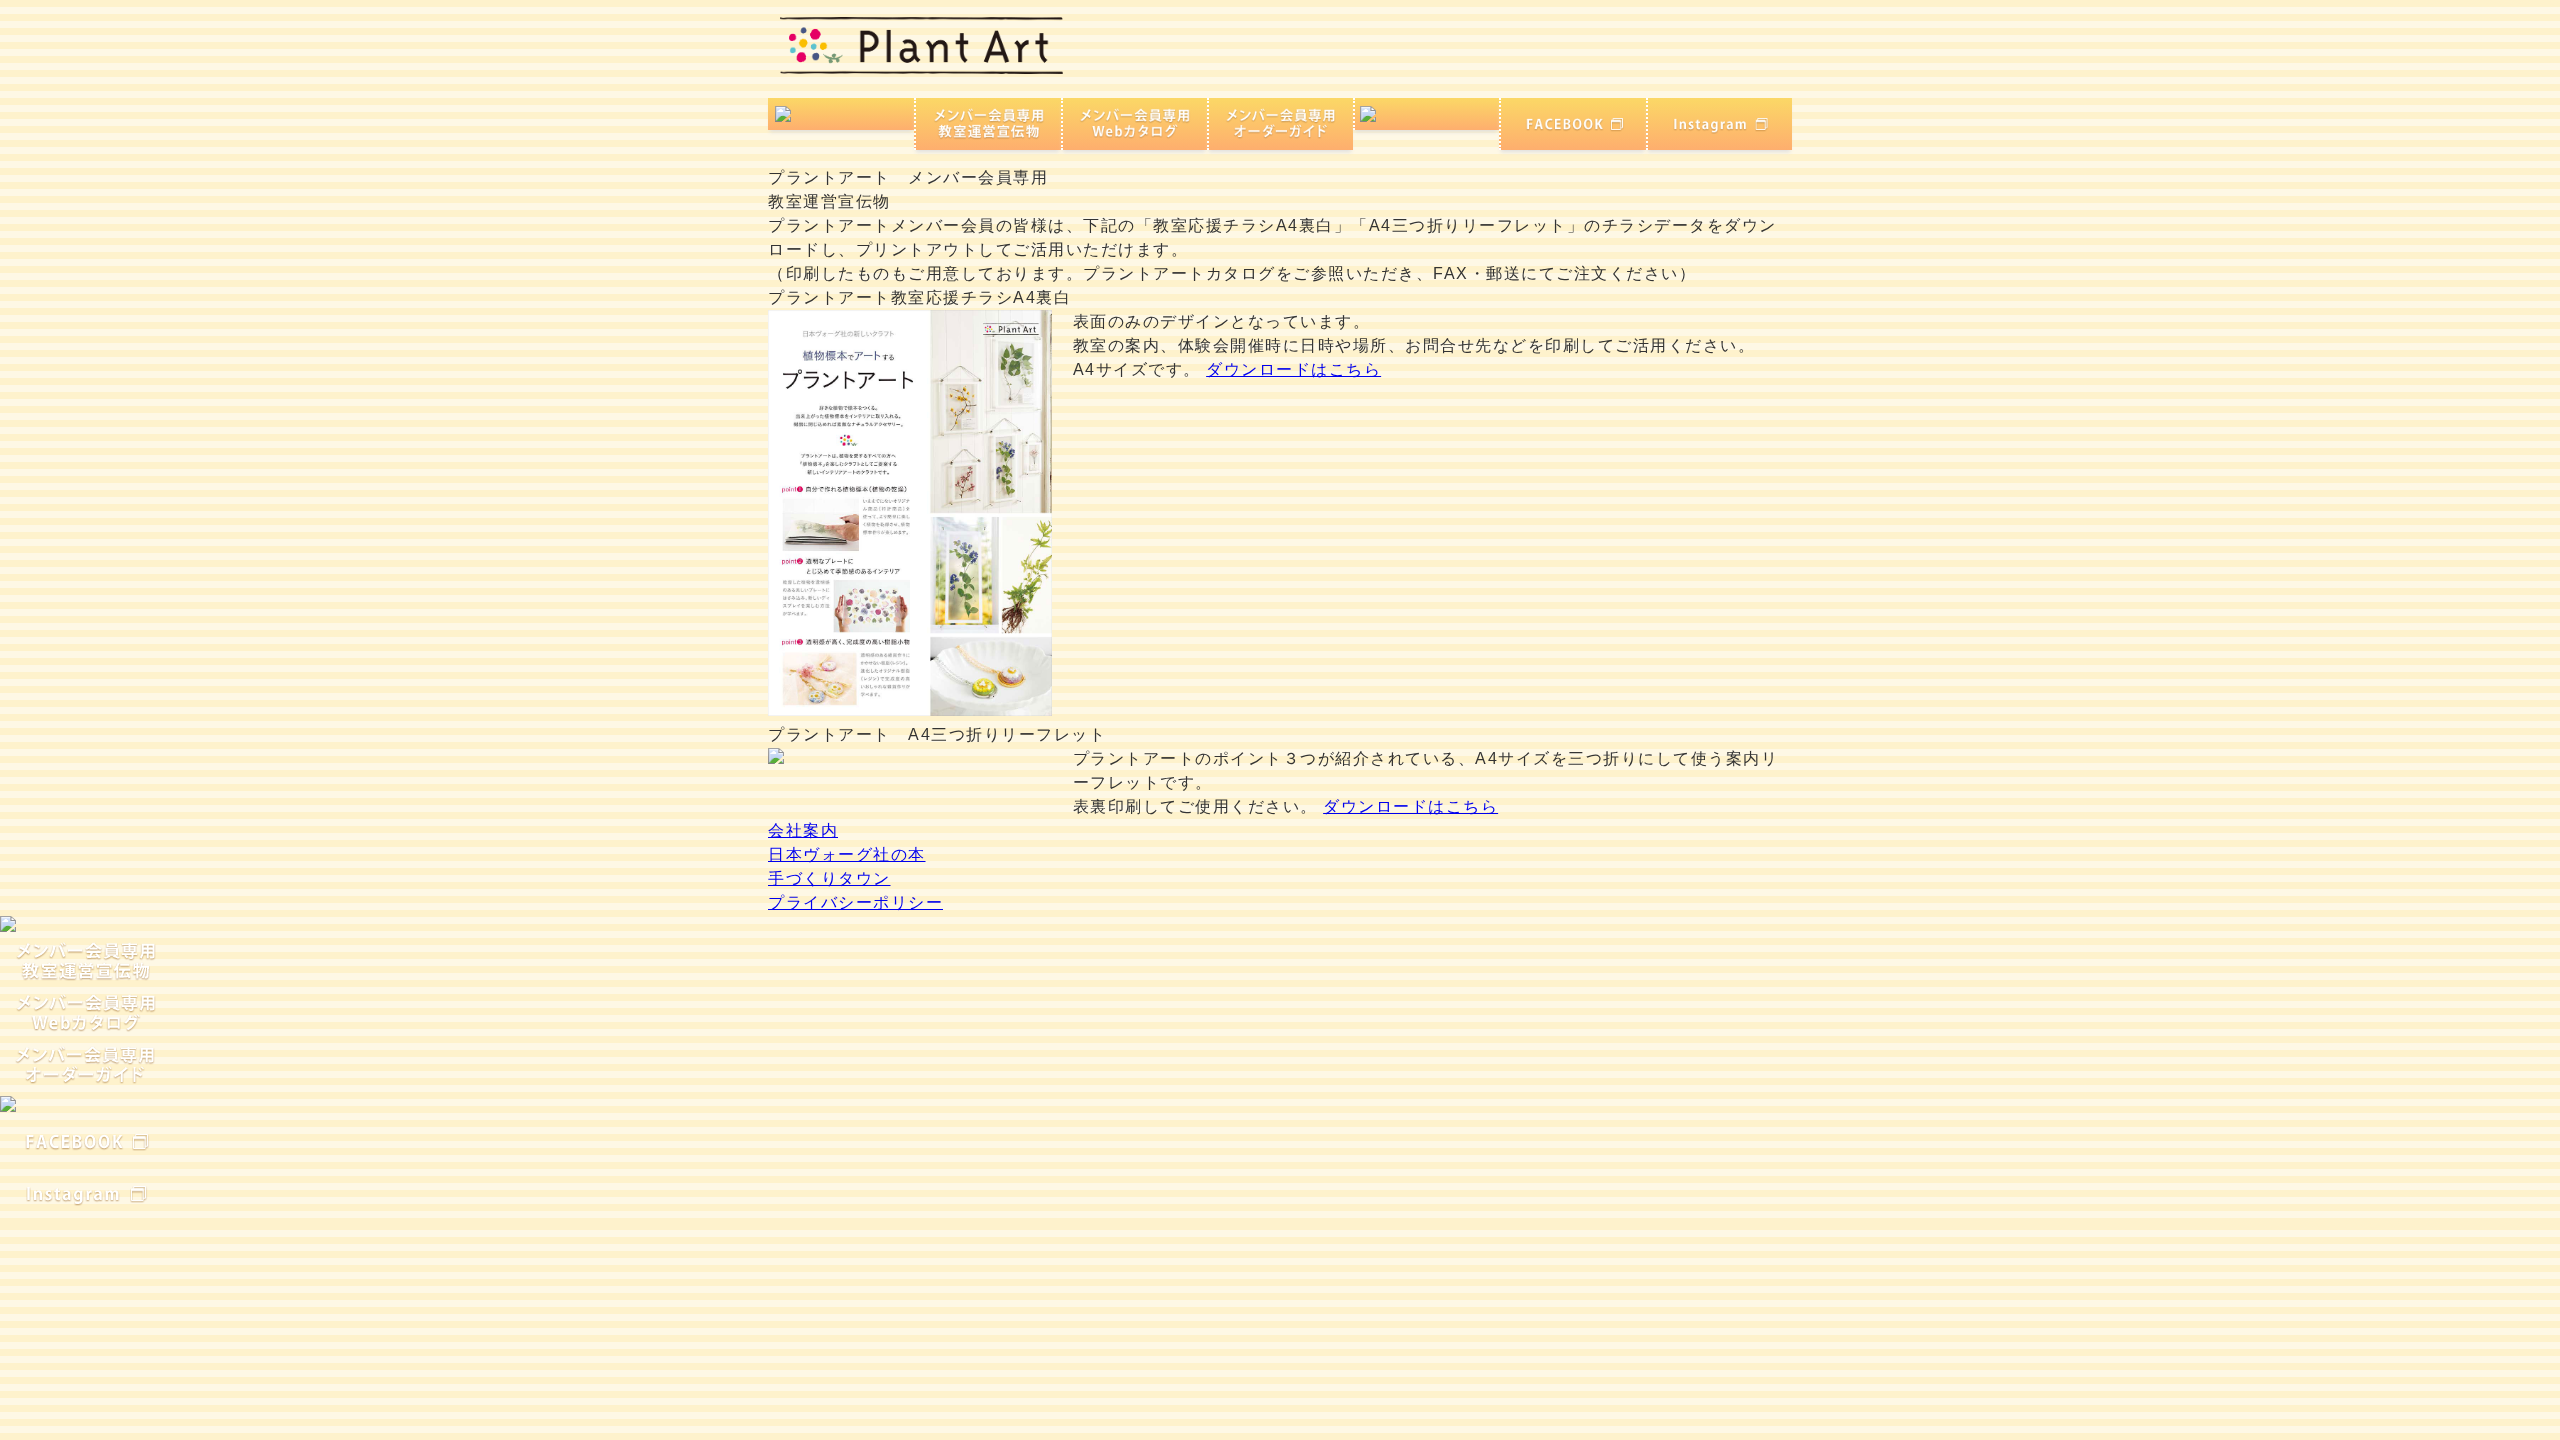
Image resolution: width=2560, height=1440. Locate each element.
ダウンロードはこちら (1293, 369)
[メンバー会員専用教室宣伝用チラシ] (988, 123)
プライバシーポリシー (855, 902)
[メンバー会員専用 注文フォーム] (1427, 114)
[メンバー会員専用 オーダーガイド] (1281, 123)
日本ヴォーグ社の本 (847, 854)
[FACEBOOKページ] (1573, 123)
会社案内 (803, 830)
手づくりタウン (829, 878)
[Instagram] (1719, 123)
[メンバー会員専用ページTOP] (842, 114)
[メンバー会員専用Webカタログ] (1134, 123)
